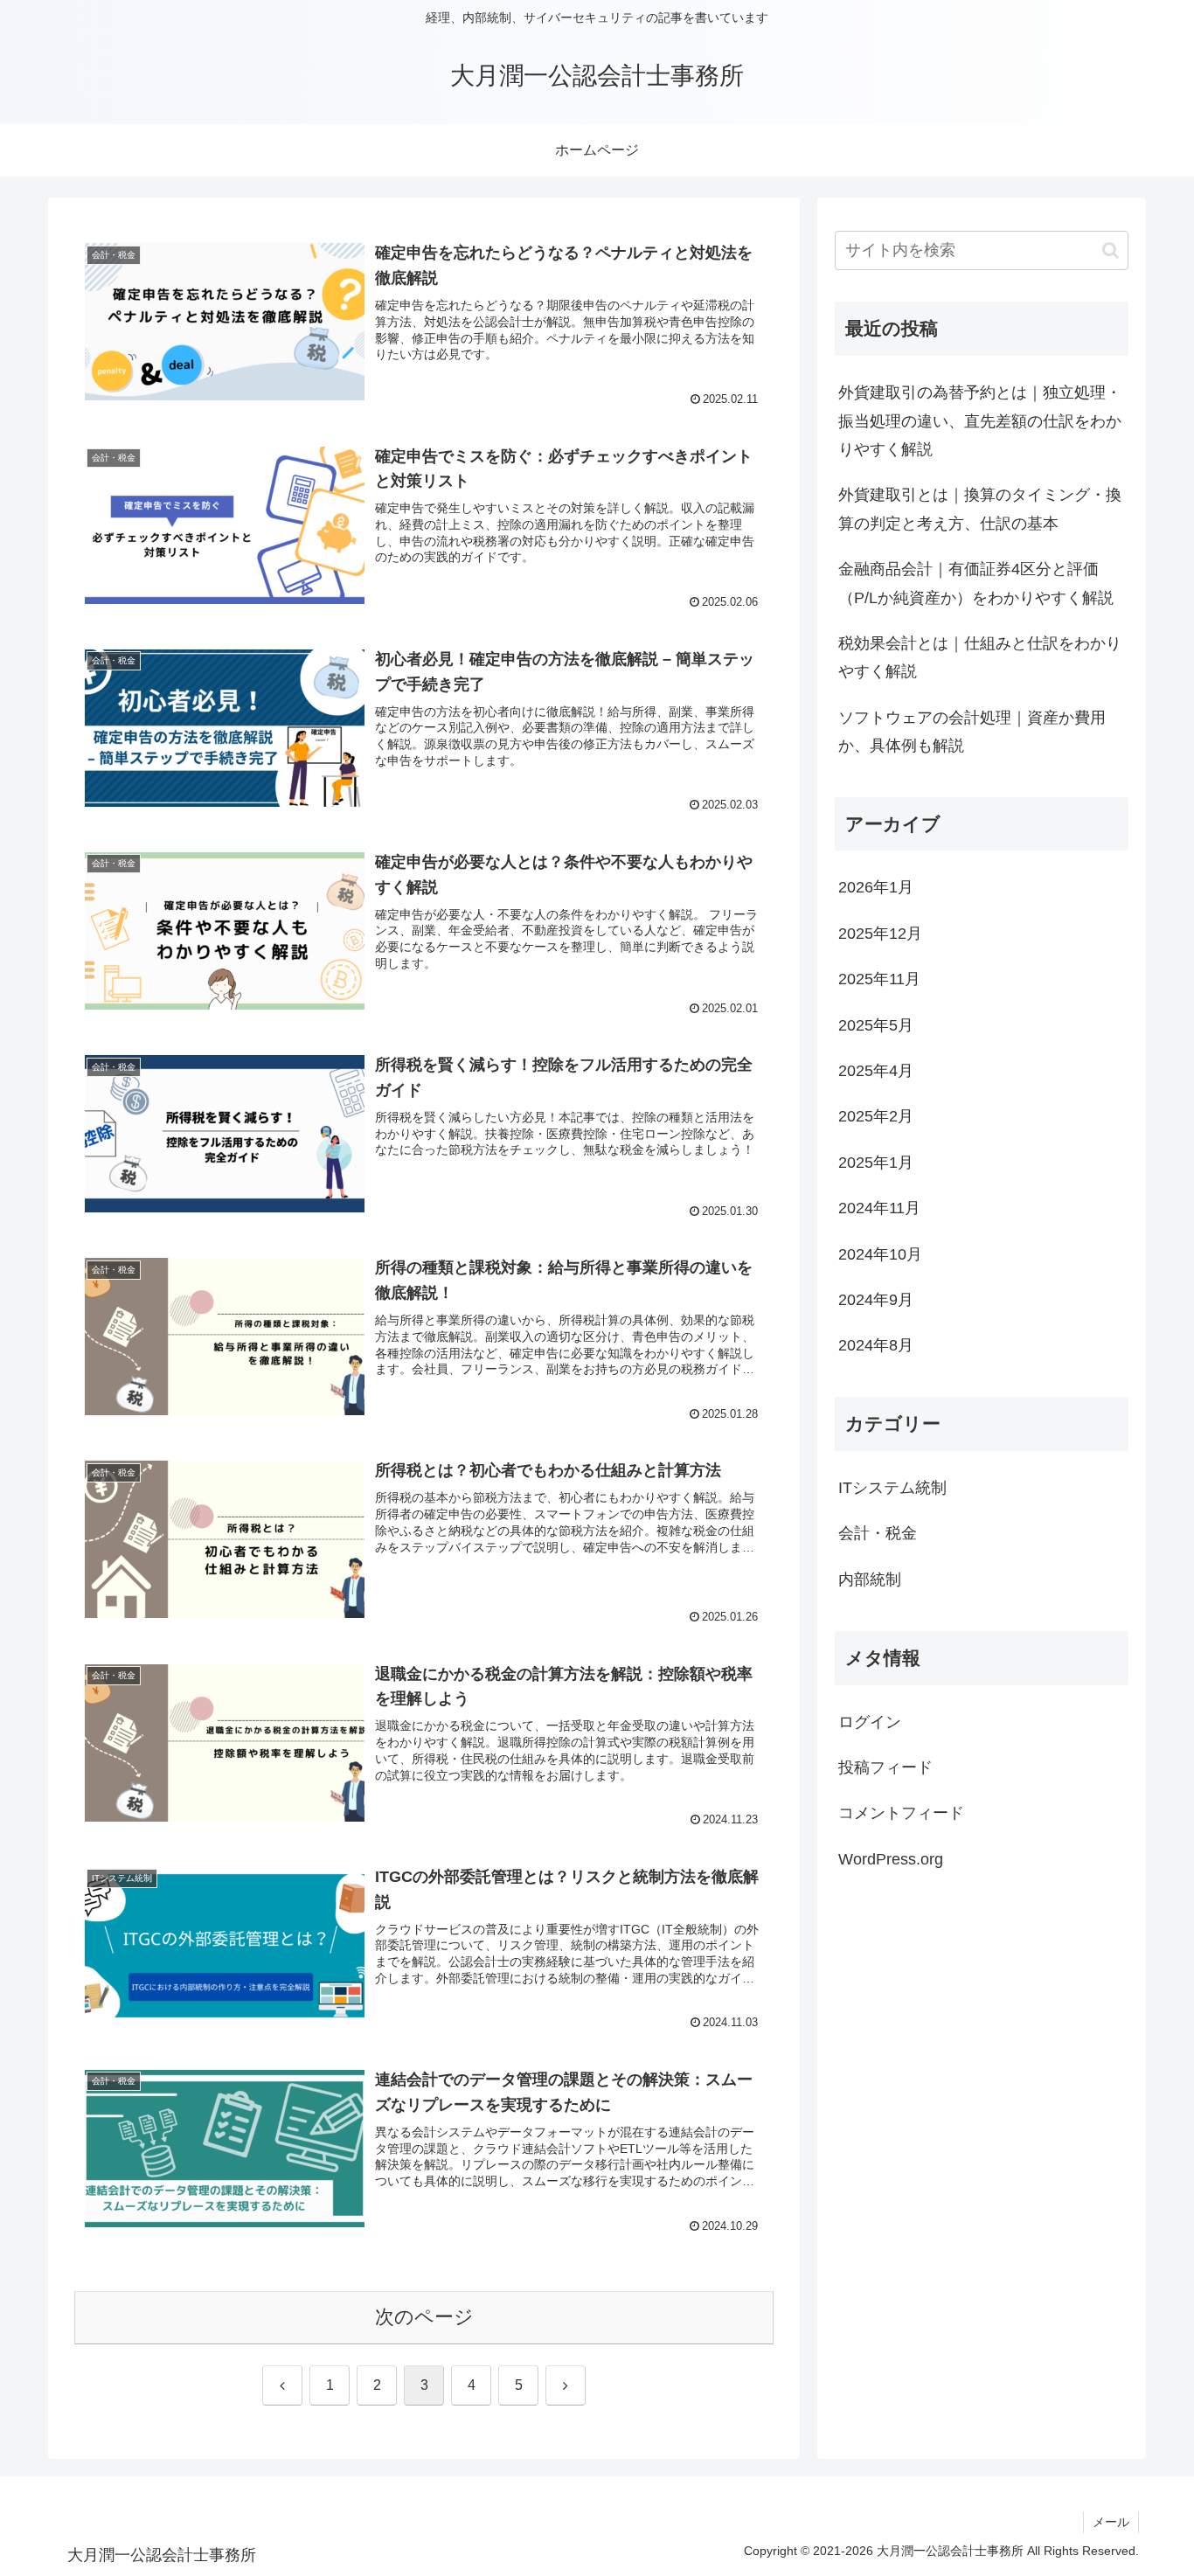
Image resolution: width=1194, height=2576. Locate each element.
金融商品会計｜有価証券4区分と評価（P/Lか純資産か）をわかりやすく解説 (976, 583)
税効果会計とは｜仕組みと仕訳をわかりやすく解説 (980, 657)
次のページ (424, 2317)
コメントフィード (901, 1814)
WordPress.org (891, 1859)
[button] (1111, 250)
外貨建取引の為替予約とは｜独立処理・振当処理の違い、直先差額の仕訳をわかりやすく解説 (980, 421)
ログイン (870, 1722)
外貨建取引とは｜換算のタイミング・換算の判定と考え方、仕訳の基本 (980, 509)
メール (1111, 2522)
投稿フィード (885, 1767)
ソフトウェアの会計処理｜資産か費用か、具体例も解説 (972, 732)
